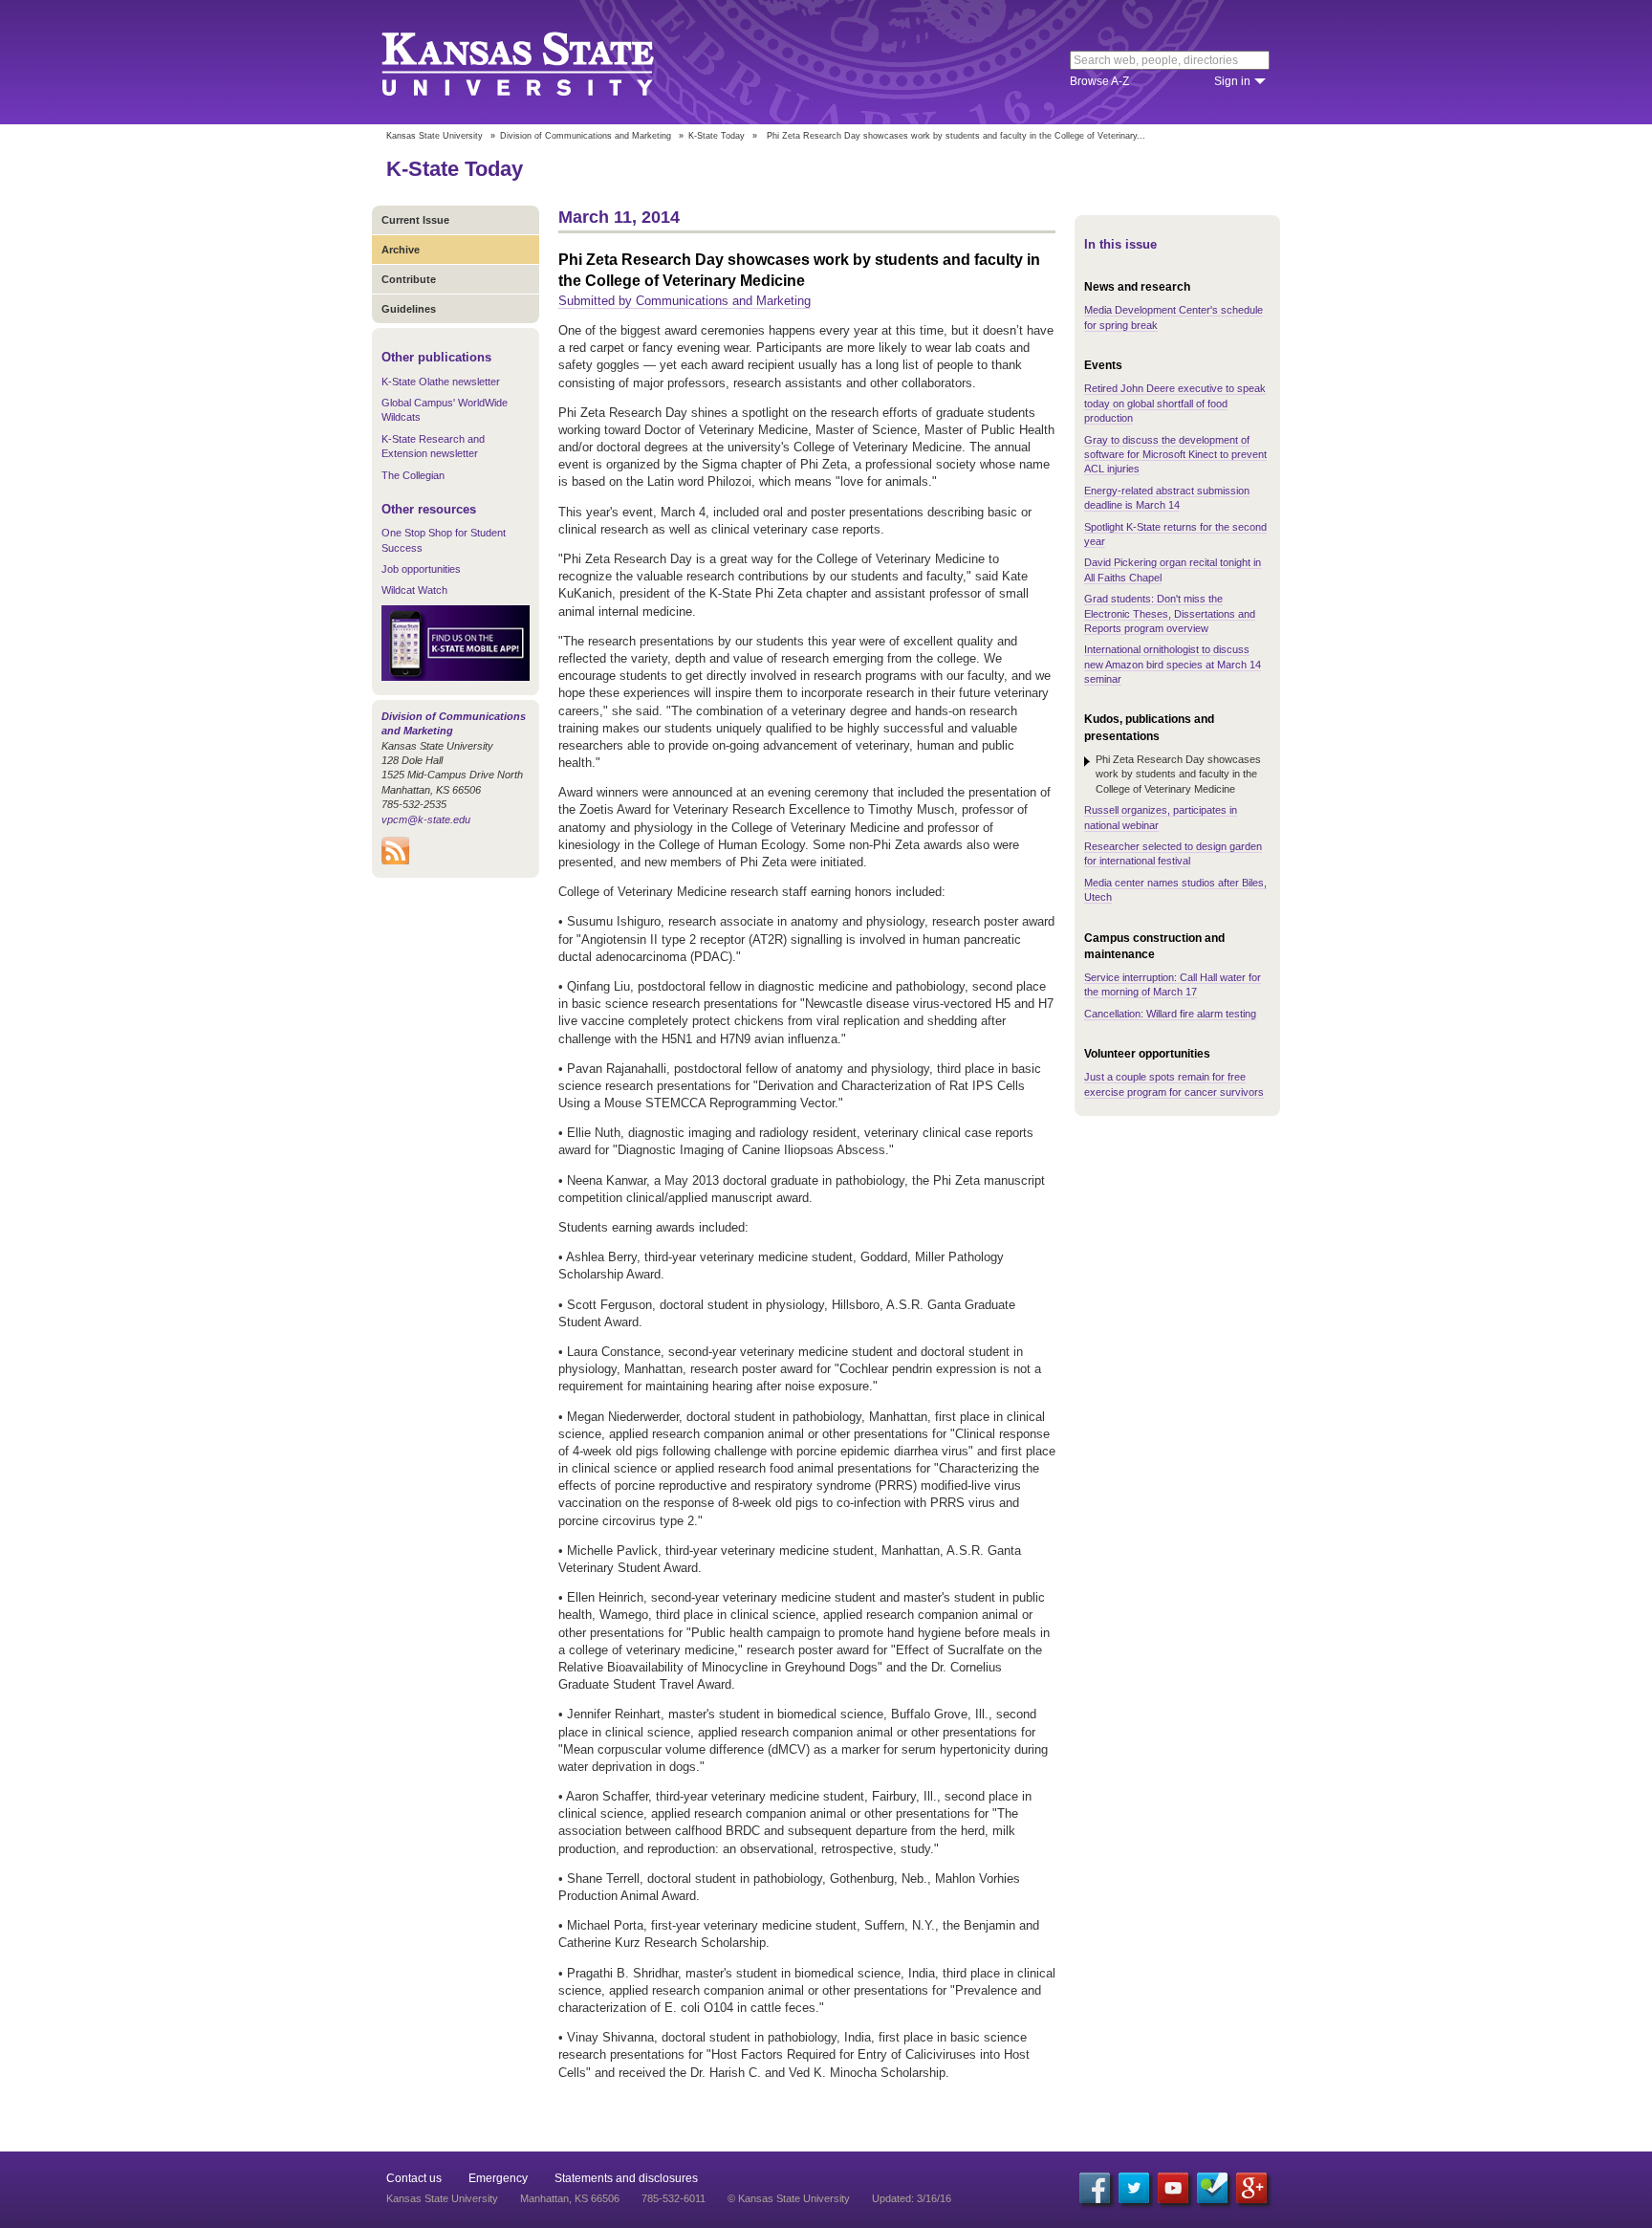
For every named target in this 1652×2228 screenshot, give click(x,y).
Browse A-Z (1099, 81)
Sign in (1232, 81)
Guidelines (409, 309)
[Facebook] (1095, 2188)
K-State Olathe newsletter (441, 382)
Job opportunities (421, 569)
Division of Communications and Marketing (586, 136)
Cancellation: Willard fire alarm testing (1170, 1014)
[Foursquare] (1212, 2188)
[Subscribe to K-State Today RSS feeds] (395, 861)
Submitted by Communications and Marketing (685, 301)
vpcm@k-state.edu (426, 819)
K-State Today (717, 136)
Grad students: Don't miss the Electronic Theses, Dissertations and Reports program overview (1170, 613)
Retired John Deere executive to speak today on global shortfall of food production (1175, 403)
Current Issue (415, 220)
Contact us (414, 2178)
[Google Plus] (1251, 2188)
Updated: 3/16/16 (912, 2198)
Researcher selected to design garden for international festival (1173, 853)
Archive (401, 250)
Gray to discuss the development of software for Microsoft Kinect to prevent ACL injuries (1175, 455)
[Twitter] (1134, 2188)
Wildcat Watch (414, 590)
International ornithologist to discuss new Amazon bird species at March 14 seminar (1173, 664)
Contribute (409, 279)
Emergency (498, 2178)
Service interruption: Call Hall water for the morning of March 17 (1173, 984)
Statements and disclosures (626, 2178)
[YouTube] (1173, 2188)
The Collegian (413, 475)
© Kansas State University (789, 2198)
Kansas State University (542, 62)
